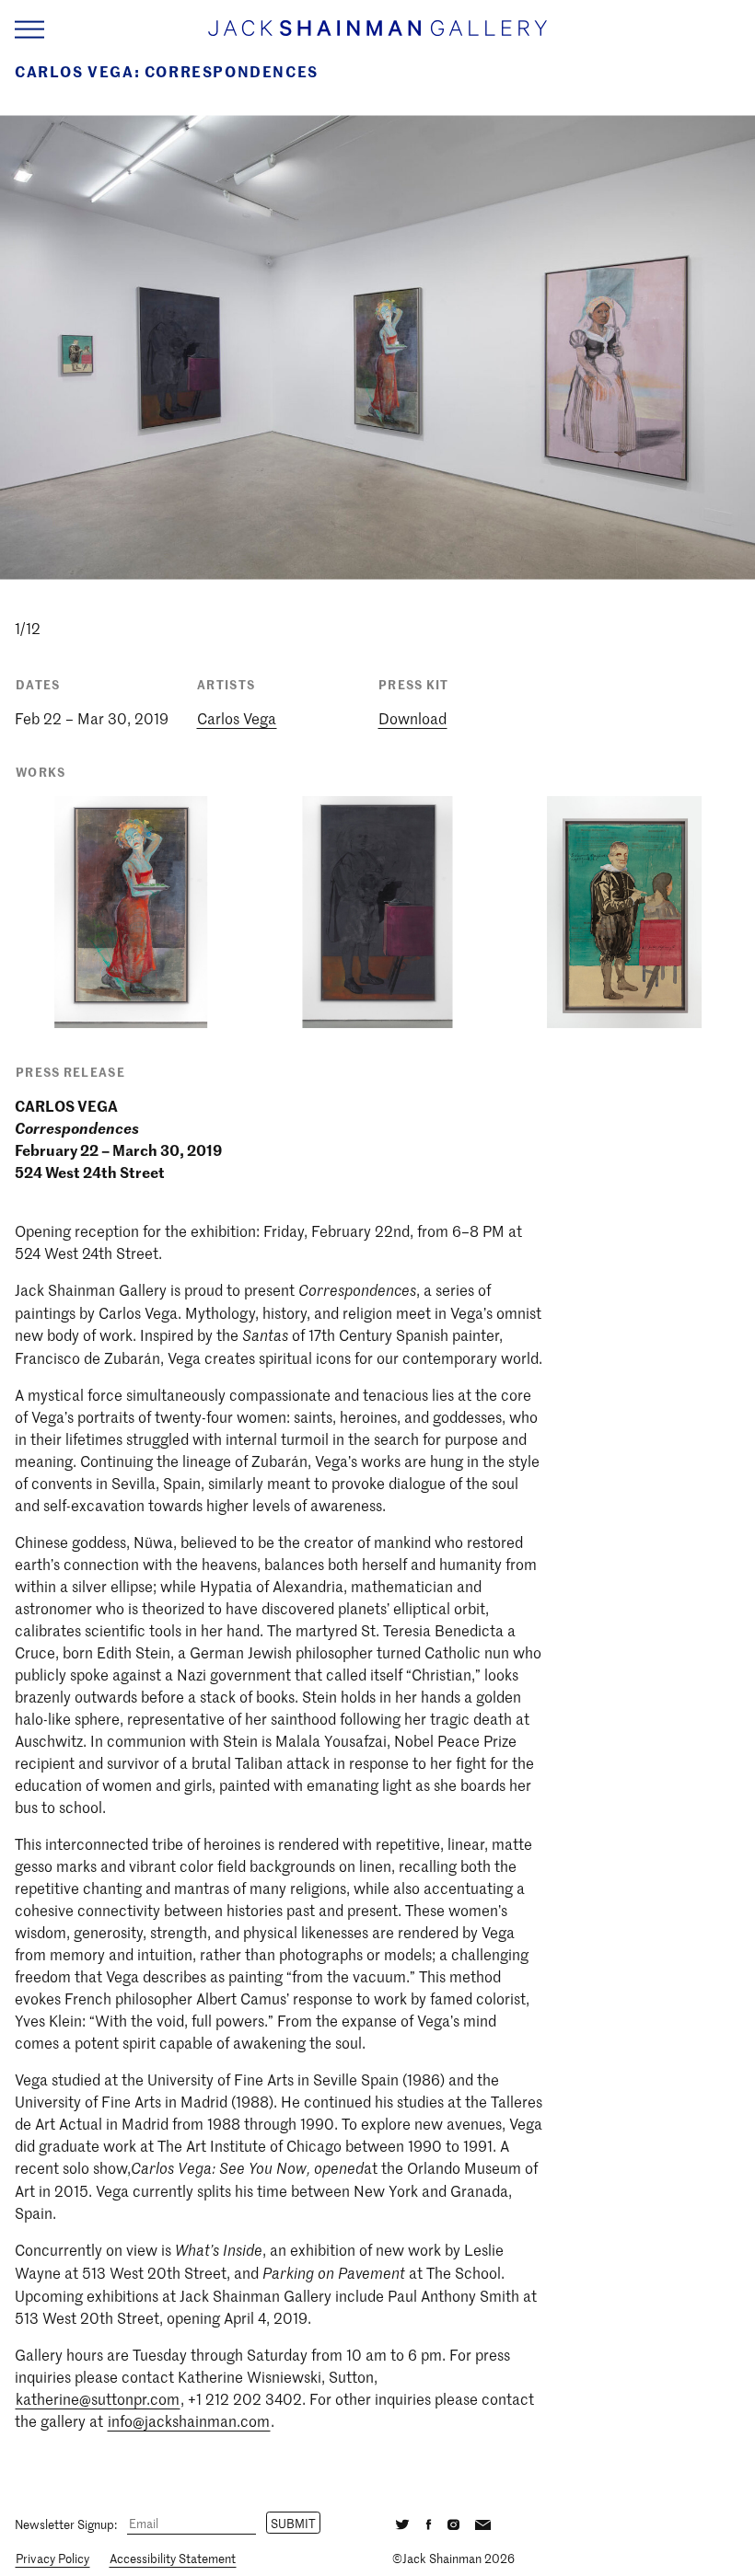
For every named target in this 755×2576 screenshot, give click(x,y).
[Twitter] (402, 2523)
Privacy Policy (52, 2558)
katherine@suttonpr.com (98, 2398)
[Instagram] (453, 2523)
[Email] (482, 2523)
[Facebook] (429, 2523)
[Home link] (377, 36)
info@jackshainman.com (189, 2420)
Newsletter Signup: (66, 2523)
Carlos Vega (237, 718)
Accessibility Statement (173, 2558)
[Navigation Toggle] (29, 30)
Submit (293, 2523)
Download (412, 718)
